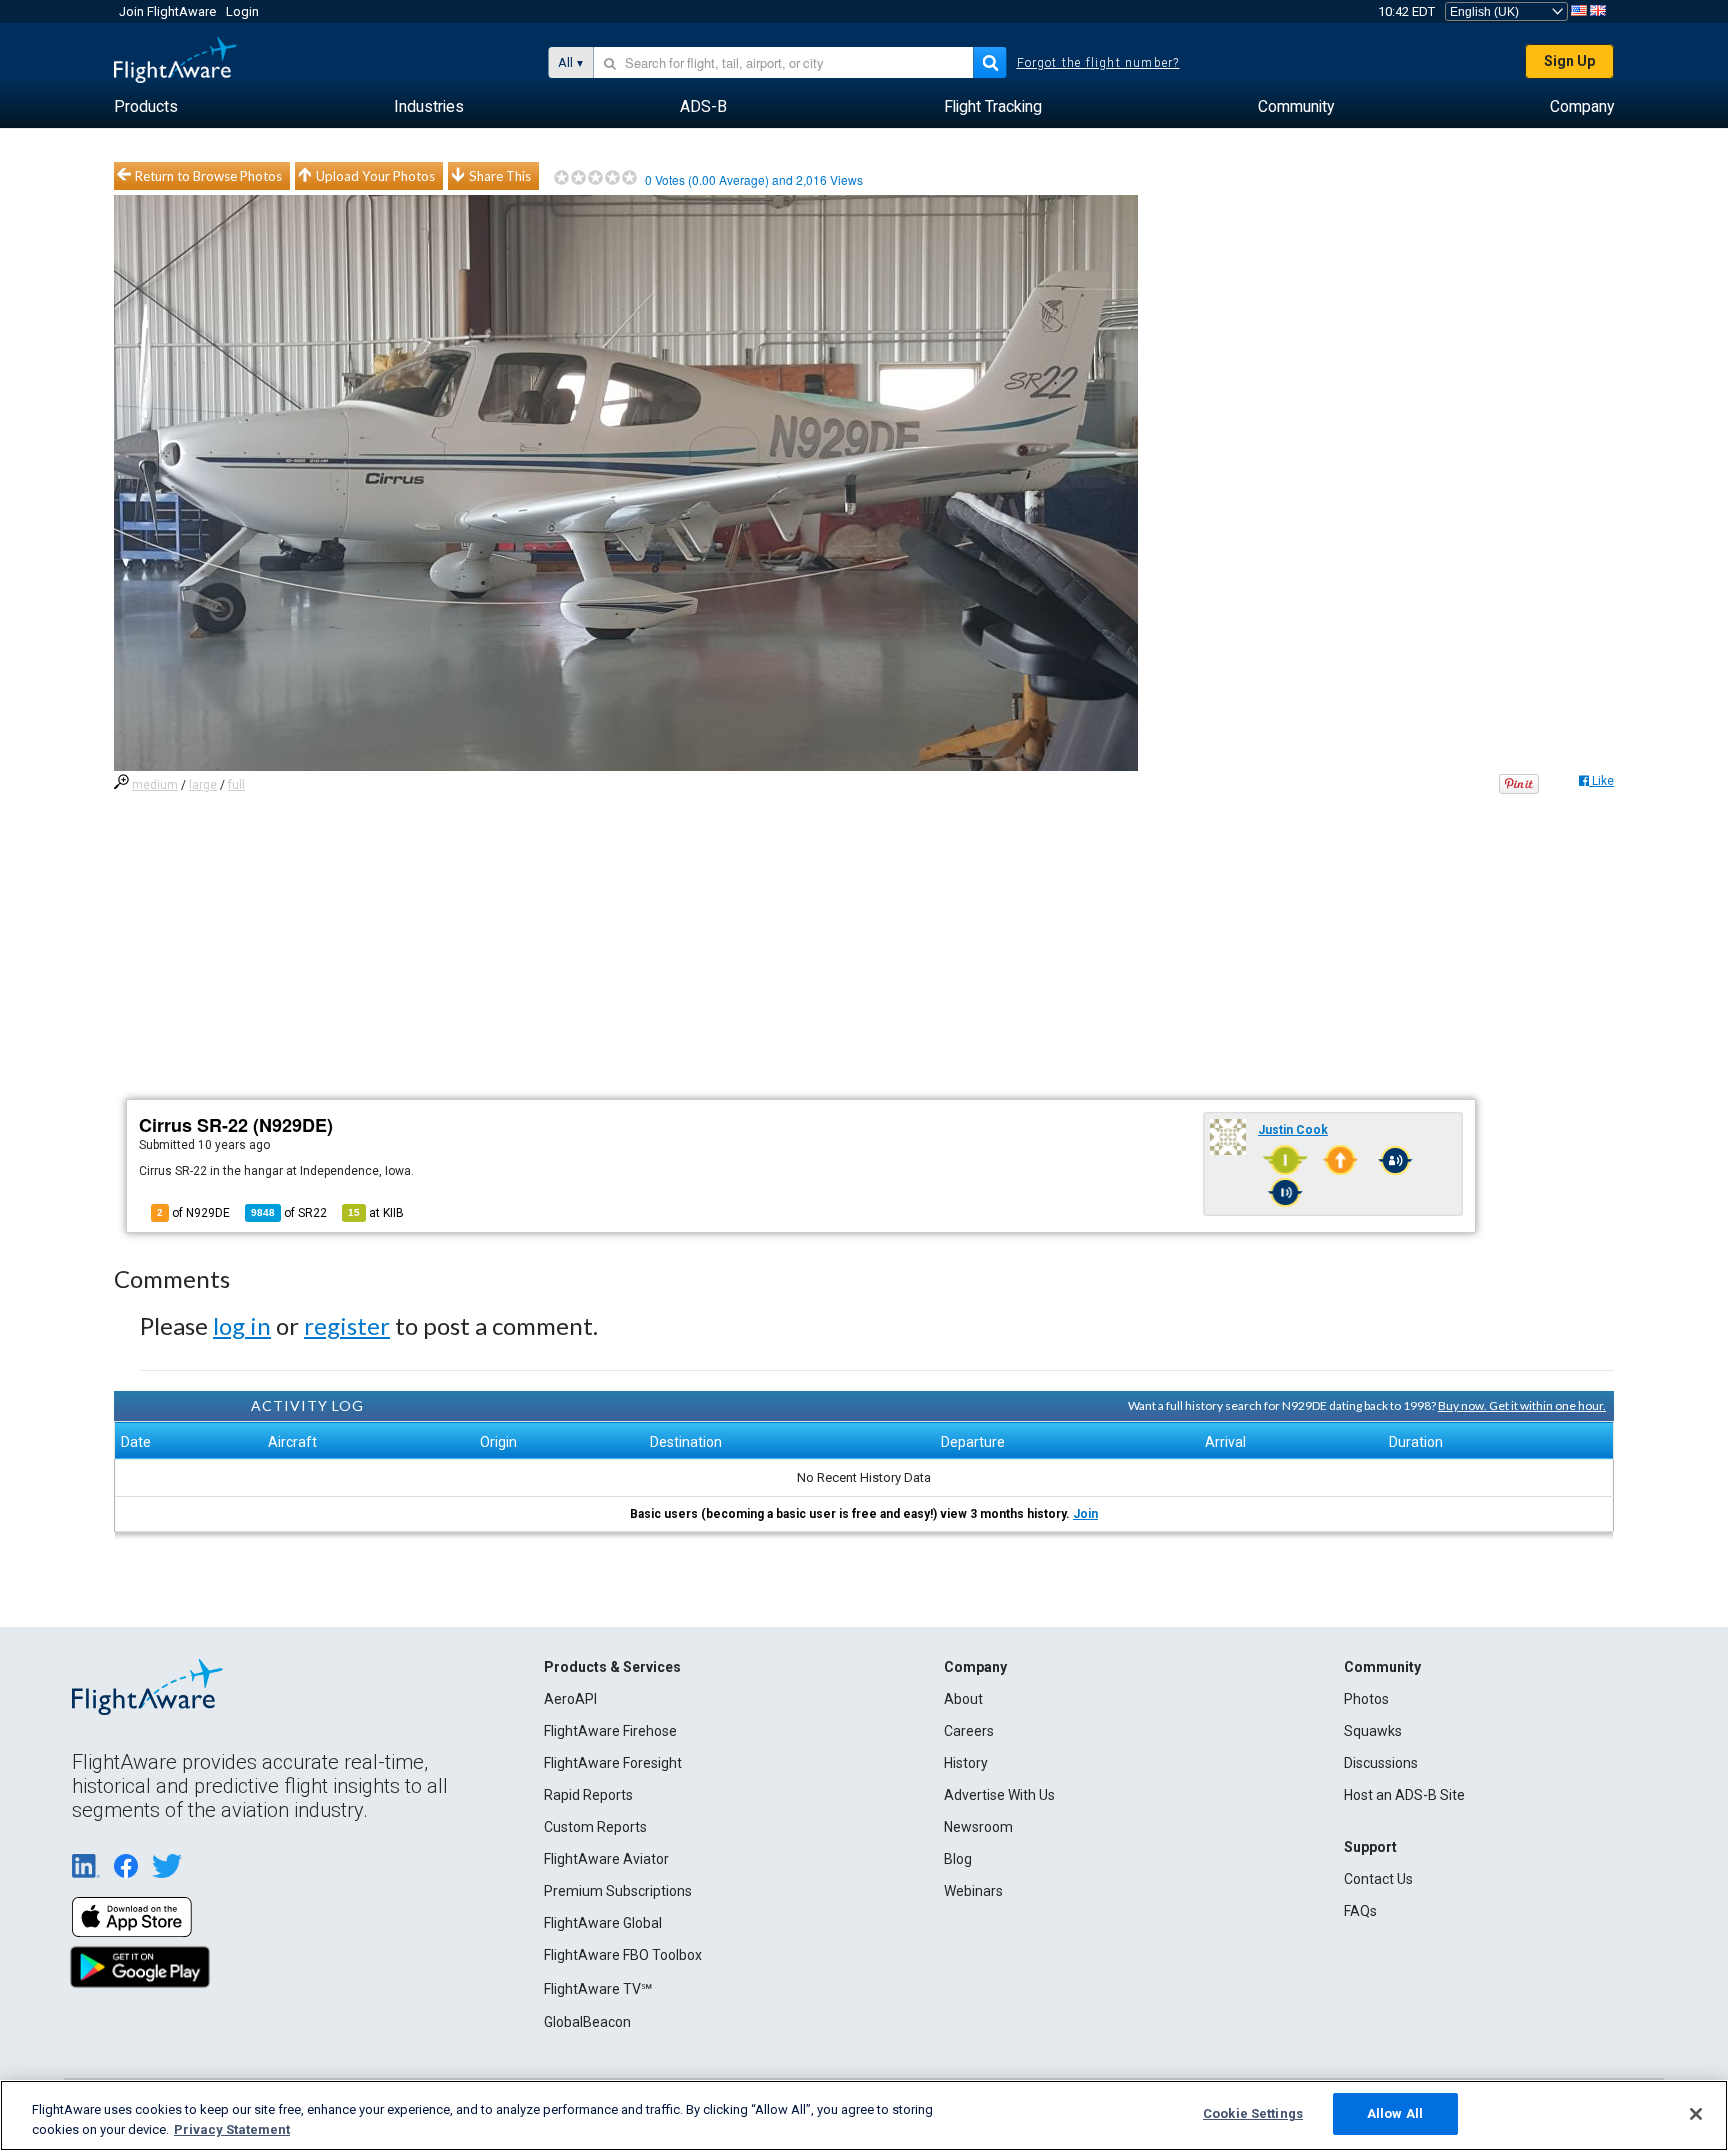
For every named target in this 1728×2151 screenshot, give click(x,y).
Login (242, 11)
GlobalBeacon (587, 2022)
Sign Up (1569, 61)
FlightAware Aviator (606, 1859)
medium (155, 785)
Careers (969, 1731)
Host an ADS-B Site (1404, 1795)
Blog (958, 1859)
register (347, 1325)
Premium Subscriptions (618, 1891)
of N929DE (193, 1213)
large (203, 785)
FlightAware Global (603, 1923)
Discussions (1381, 1763)
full (236, 785)
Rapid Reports (588, 1795)
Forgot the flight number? (1098, 63)
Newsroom (978, 1827)
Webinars (973, 1891)
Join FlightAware (167, 11)
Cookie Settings (1253, 2113)
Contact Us (1378, 1879)
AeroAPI (570, 1699)
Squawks (1373, 1731)
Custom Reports (595, 1827)
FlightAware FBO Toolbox (623, 1955)
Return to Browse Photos (208, 176)
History (966, 1763)
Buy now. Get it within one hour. (1522, 1405)
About (963, 1699)
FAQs (1360, 1911)
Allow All (1395, 2113)
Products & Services (612, 1667)
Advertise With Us (999, 1795)
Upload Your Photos (375, 176)
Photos (1366, 1699)
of (289, 1213)
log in (242, 1325)
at (376, 1213)
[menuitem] (146, 107)
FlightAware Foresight (613, 1763)
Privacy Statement (232, 2129)
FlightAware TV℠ (598, 1989)
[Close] (1696, 2114)
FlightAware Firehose (610, 1731)
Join (1085, 1514)
